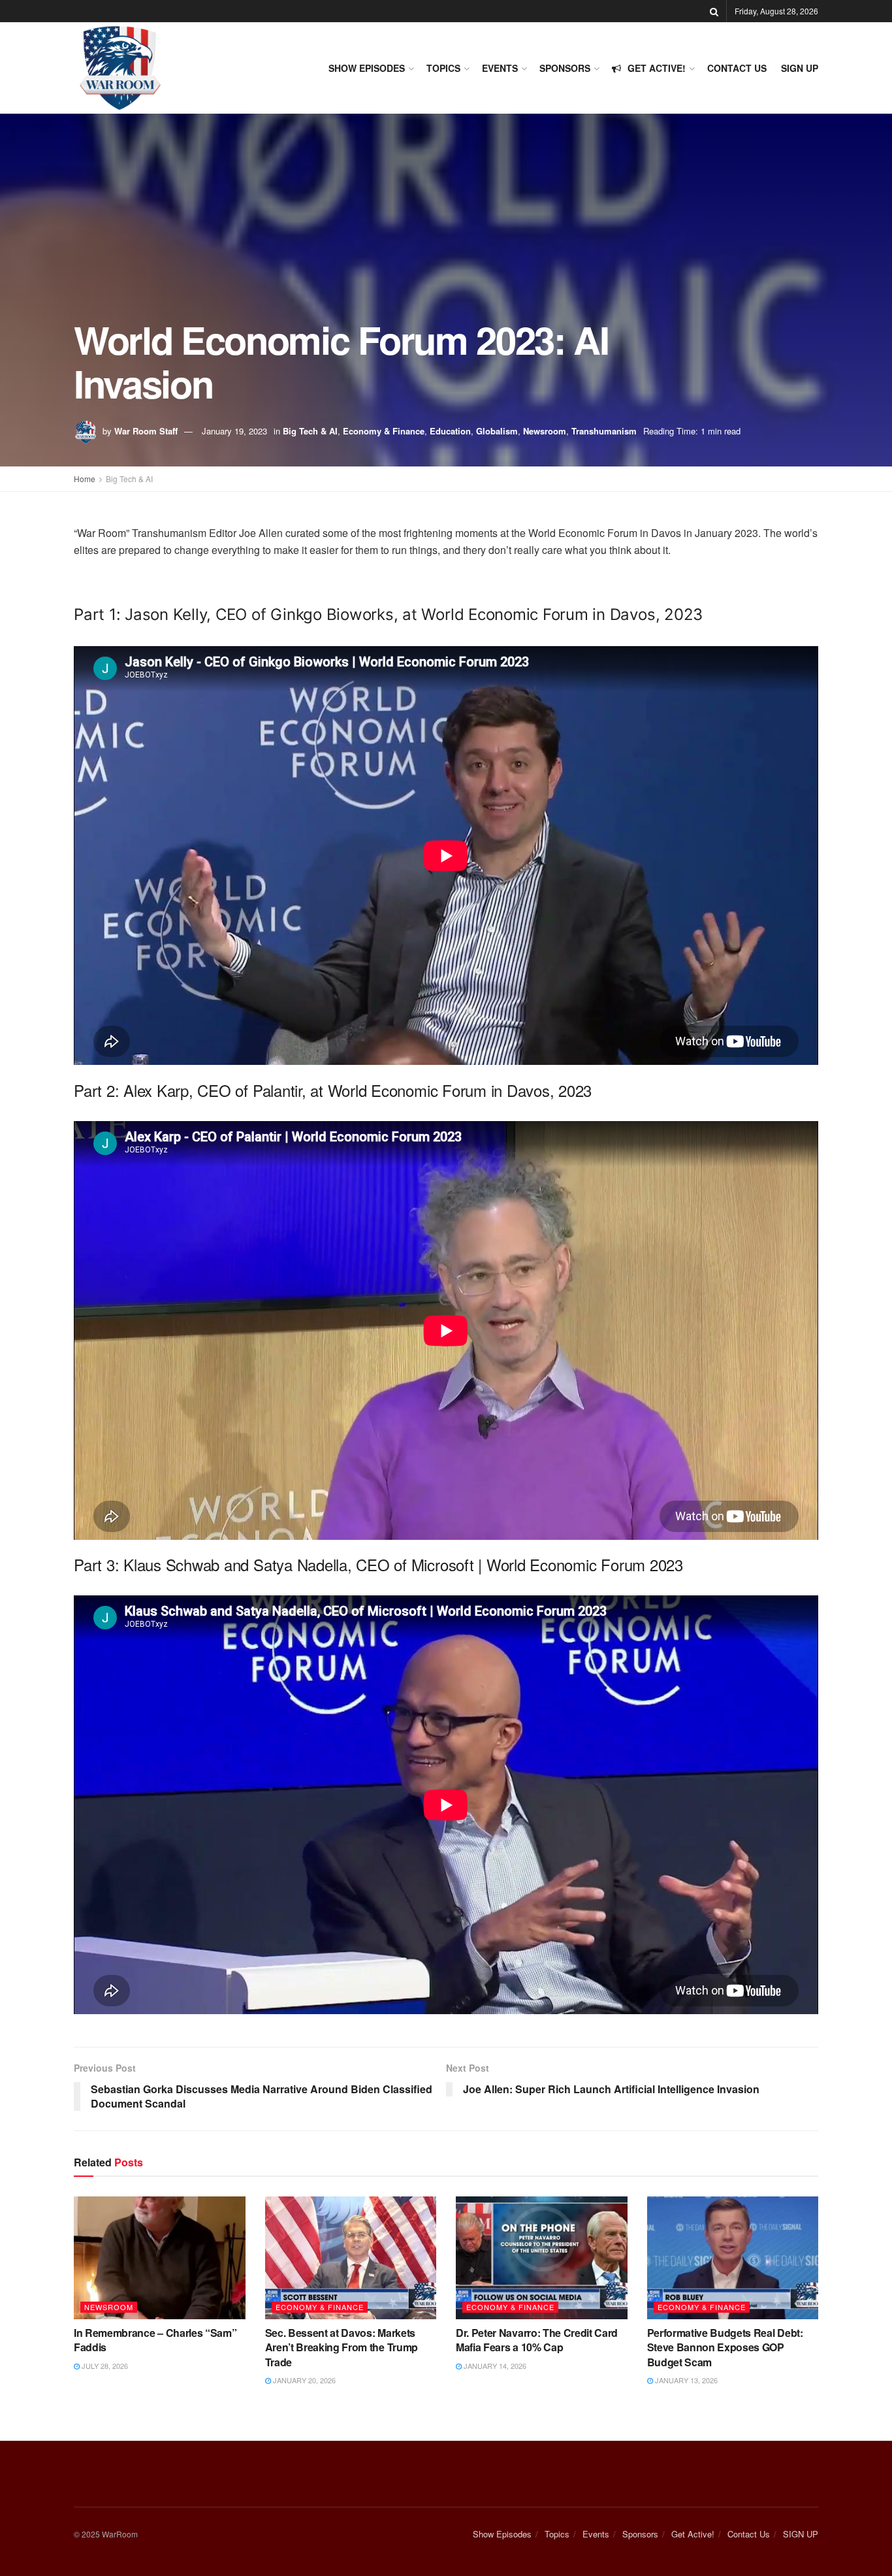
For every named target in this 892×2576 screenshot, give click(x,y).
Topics (443, 68)
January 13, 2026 (685, 2380)
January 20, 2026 (303, 2380)
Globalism (497, 431)
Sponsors (565, 68)
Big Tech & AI (310, 431)
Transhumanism (604, 431)
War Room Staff (146, 431)
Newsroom (545, 431)
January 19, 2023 (234, 431)
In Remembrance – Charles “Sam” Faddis (155, 2340)
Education (450, 431)
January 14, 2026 (494, 2366)
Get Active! (657, 68)
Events (500, 68)
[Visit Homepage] (120, 68)
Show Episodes (367, 68)
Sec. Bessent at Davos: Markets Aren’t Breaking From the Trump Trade (342, 2347)
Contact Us (737, 68)
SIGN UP (800, 68)
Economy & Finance (384, 431)
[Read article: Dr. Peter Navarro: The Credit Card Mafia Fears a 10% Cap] (542, 2258)
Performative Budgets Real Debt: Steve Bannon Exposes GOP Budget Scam (725, 2347)
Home (85, 479)
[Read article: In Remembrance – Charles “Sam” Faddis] (160, 2258)
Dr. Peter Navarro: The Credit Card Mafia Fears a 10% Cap (537, 2340)
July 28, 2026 (104, 2366)
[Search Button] (714, 11)
